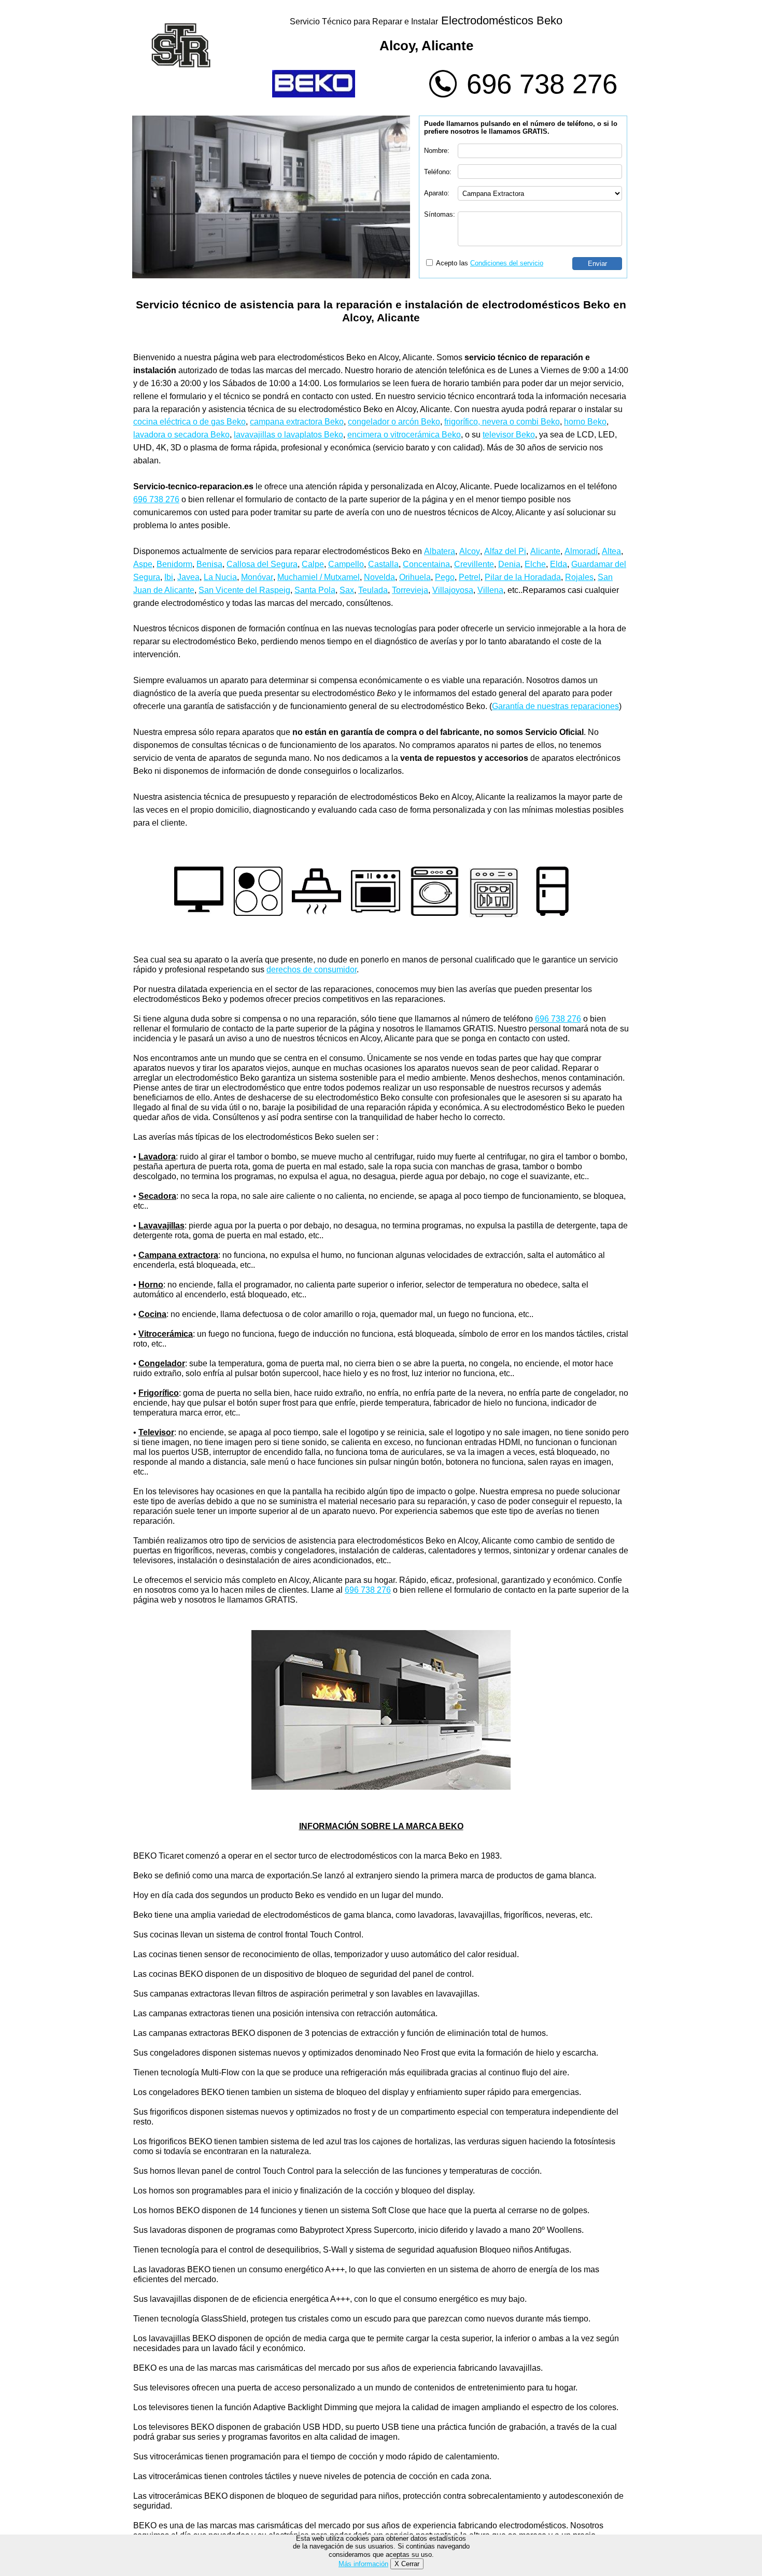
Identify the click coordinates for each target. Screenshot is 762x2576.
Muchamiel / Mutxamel (319, 577)
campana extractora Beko (297, 422)
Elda (559, 564)
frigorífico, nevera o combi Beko (502, 422)
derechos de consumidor (312, 969)
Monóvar (257, 577)
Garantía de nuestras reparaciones (555, 706)
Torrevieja (410, 590)
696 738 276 (542, 84)
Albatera (440, 551)
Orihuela (415, 577)
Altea (611, 551)
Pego (445, 577)
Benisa (209, 564)
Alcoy (470, 551)
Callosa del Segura (262, 564)
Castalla (383, 564)
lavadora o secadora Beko (181, 435)
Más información (363, 2564)
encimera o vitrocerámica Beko (404, 435)
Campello (346, 564)
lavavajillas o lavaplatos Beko (288, 435)
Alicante (545, 551)
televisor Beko (509, 435)
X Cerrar (407, 2564)
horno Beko (585, 422)
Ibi (169, 577)
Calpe (313, 564)
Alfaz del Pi (505, 551)
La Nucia (220, 577)
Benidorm (174, 564)
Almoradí (581, 551)
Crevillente (474, 564)
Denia (509, 564)
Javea (188, 577)
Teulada (373, 590)
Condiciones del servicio (507, 263)
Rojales (579, 577)
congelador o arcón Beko (394, 422)
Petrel (470, 577)
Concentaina (426, 564)
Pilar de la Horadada (523, 577)
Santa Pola (315, 590)
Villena (490, 590)
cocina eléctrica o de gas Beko (189, 422)
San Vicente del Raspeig (244, 590)
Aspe (143, 564)
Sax (347, 590)
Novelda (379, 577)
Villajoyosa (453, 590)
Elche (535, 564)
